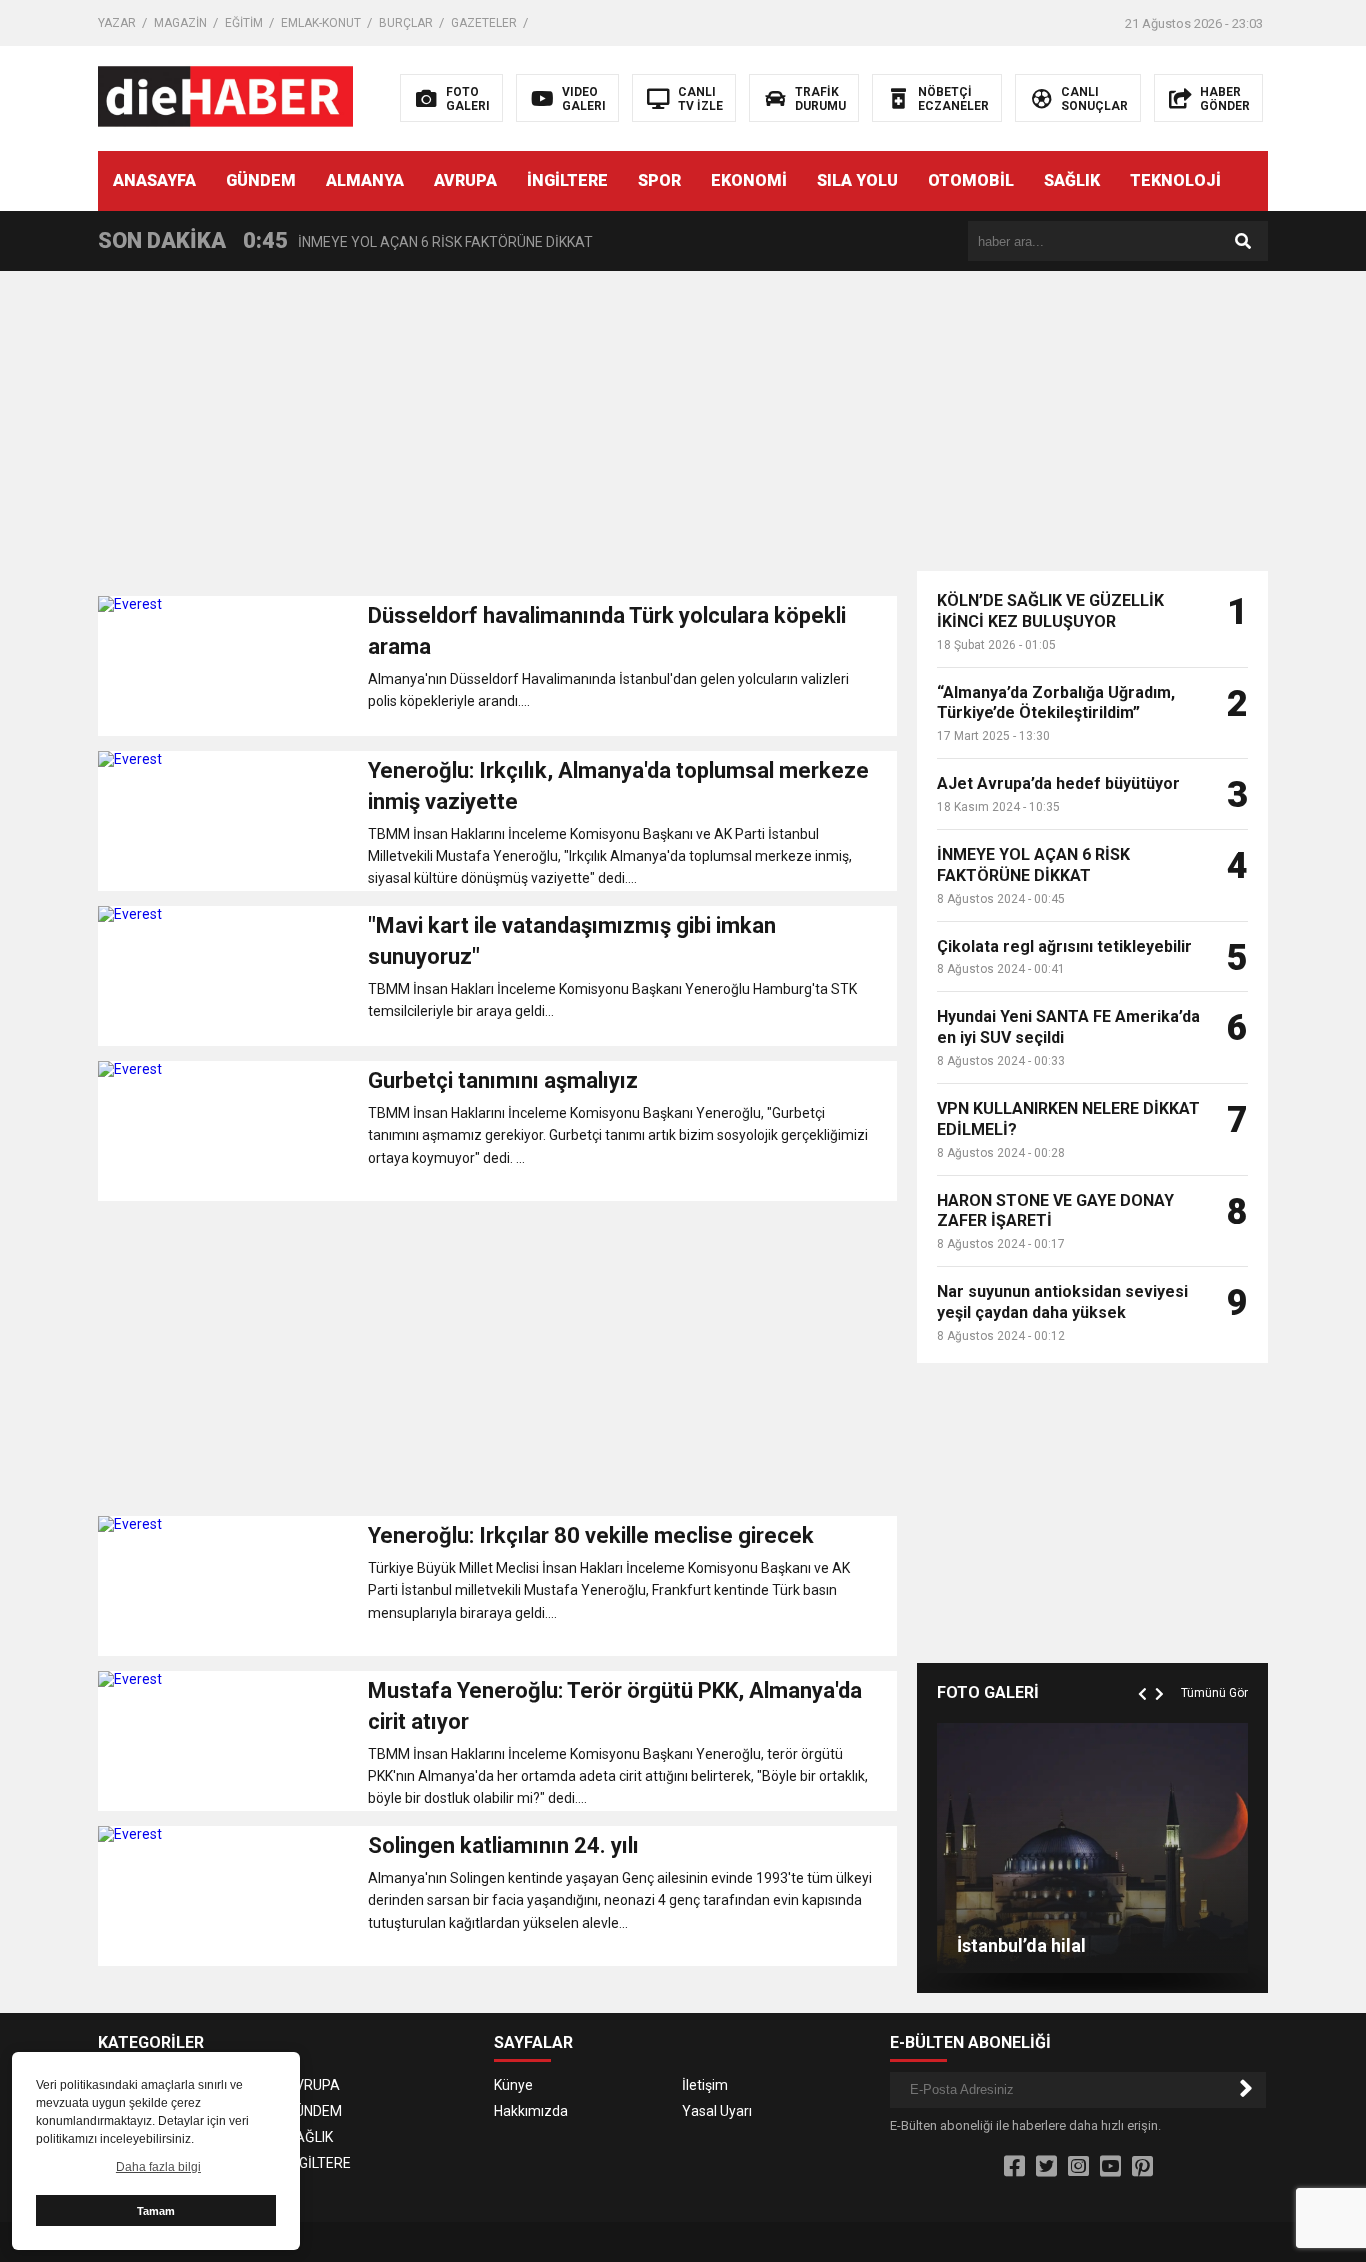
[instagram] (1078, 2167)
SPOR (659, 180)
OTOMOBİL (971, 180)
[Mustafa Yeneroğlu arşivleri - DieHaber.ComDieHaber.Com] (225, 97)
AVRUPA (465, 180)
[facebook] (1014, 2167)
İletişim (705, 2085)
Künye (513, 2085)
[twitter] (1046, 2167)
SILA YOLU (857, 180)
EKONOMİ (749, 180)
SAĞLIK (1072, 180)
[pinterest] (1142, 2167)
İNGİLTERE (567, 180)
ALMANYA (365, 180)
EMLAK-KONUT (321, 23)
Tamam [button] (156, 2211)
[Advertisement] (497, 441)
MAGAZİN (180, 23)
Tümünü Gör (1214, 1693)
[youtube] (1110, 2167)
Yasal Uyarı (717, 2111)
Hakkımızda (531, 2111)
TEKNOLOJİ (1175, 180)
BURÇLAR (406, 23)
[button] (1145, 1671)
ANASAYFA (154, 180)
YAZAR (117, 23)
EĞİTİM (244, 23)
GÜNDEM (261, 180)
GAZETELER (484, 23)
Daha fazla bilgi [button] (158, 2167)
